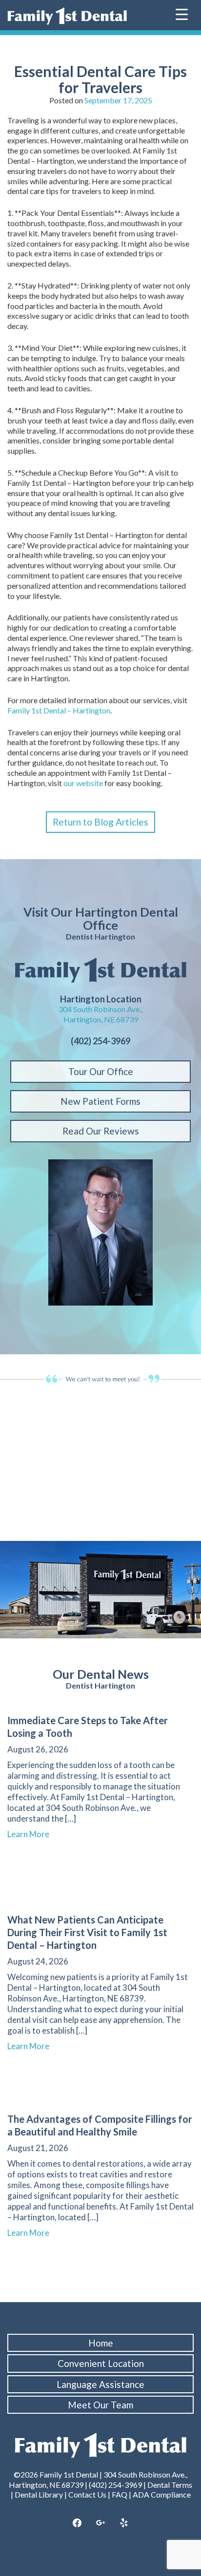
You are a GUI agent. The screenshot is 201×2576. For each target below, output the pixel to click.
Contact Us (87, 2494)
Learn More (33, 1834)
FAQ (120, 2494)
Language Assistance (100, 2384)
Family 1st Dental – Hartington (59, 710)
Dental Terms (170, 2485)
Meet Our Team (100, 2405)
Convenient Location (101, 2363)
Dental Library (39, 2494)
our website (83, 783)
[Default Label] (124, 2523)
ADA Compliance (162, 2494)
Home (101, 2343)
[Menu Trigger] (182, 13)
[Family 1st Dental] (67, 16)
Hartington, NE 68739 (101, 1019)
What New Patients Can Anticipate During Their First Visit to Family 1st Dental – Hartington (87, 1932)
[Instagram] (100, 2523)
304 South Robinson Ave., (100, 1009)
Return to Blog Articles (100, 822)
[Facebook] (78, 2523)
